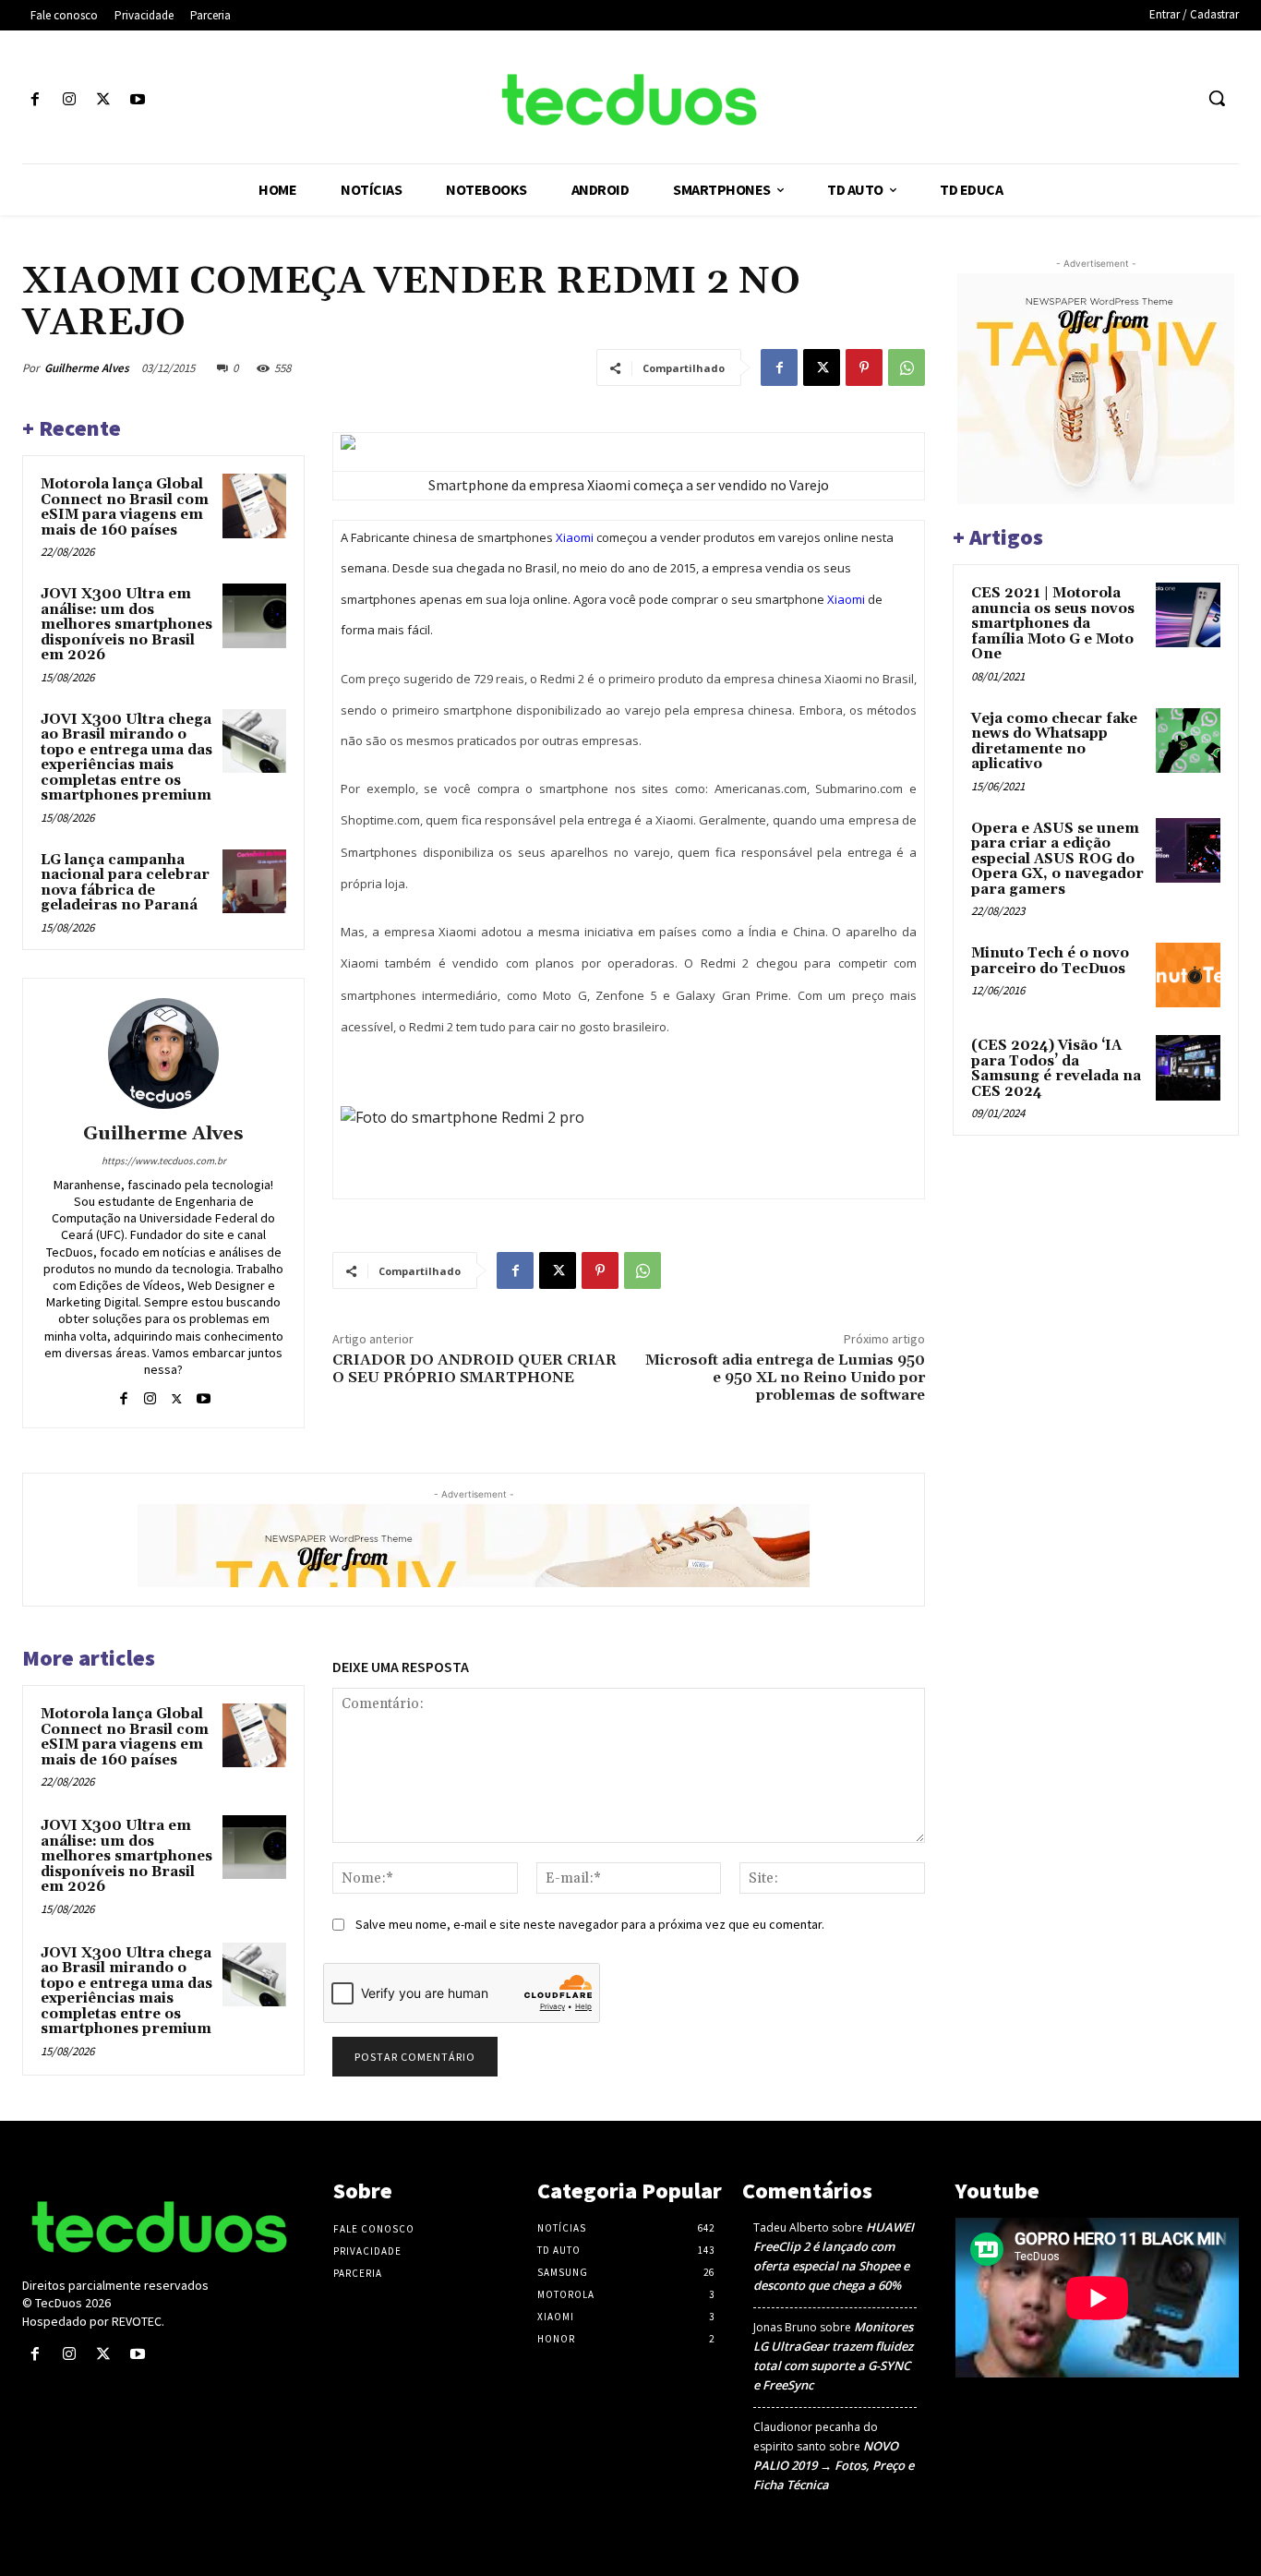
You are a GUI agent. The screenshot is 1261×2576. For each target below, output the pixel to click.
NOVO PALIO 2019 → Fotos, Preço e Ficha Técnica (834, 2465)
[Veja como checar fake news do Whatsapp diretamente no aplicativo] (1188, 740)
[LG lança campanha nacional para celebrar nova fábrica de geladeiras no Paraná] (254, 881)
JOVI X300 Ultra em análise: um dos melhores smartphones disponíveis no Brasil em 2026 (126, 625)
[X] (103, 100)
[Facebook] (35, 100)
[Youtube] (138, 100)
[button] (1217, 98)
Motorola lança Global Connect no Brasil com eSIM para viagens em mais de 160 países (125, 507)
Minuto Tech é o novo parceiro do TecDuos (1050, 961)
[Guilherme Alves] (163, 1053)
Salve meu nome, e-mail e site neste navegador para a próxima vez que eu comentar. (590, 1924)
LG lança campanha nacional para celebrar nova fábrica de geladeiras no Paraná (125, 883)
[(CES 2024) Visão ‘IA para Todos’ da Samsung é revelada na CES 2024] (1188, 1067)
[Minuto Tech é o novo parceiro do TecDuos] (1188, 975)
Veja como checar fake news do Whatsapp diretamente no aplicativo (1054, 742)
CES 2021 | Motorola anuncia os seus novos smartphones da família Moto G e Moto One (1053, 624)
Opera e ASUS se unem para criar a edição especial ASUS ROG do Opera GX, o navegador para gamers (1057, 859)
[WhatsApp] (907, 367)
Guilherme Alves (87, 368)
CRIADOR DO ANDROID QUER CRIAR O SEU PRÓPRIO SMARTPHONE (474, 1369)
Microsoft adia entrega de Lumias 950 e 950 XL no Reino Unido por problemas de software (785, 1378)
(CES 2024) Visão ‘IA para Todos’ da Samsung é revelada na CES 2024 (1056, 1069)
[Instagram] (69, 100)
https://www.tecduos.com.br (164, 1161)
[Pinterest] (864, 367)
